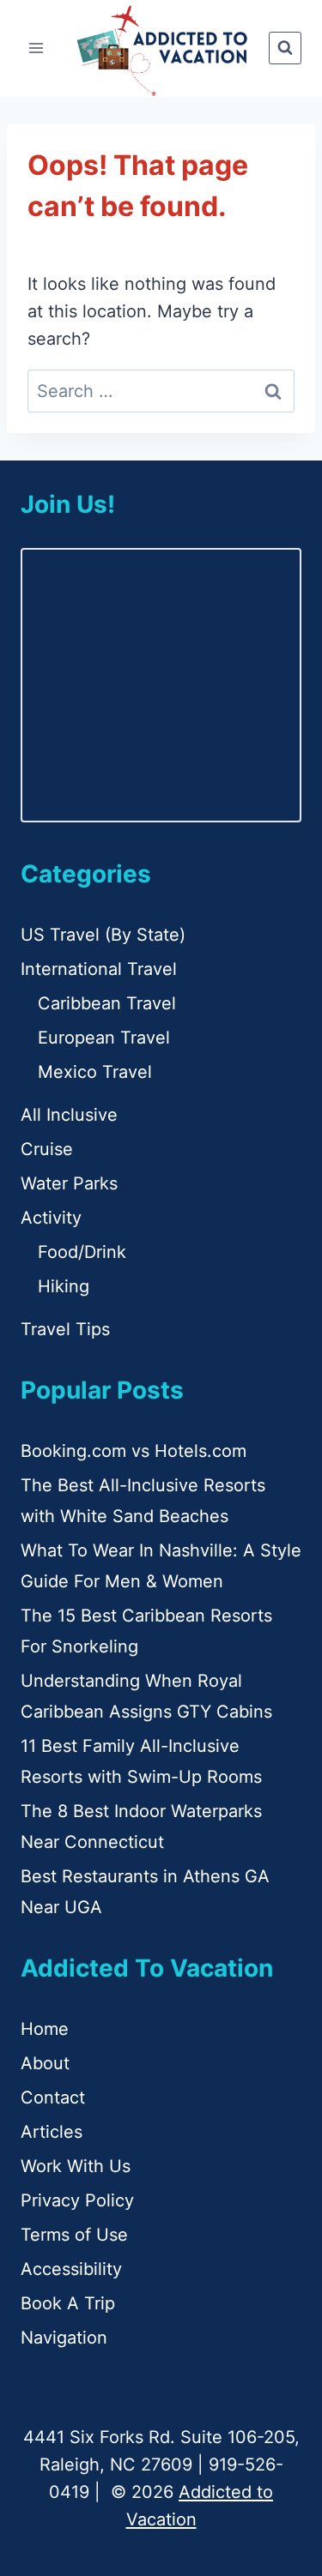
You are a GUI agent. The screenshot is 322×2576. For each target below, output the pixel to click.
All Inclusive (69, 1115)
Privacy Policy (77, 2200)
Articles (52, 2132)
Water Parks (69, 1183)
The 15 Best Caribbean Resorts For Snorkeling (146, 1631)
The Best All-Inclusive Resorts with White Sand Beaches (143, 1501)
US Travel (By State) (103, 935)
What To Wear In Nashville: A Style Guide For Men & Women (161, 1566)
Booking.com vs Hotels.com (134, 1451)
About (45, 2063)
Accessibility (71, 2269)
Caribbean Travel (107, 1003)
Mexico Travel (95, 1072)
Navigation (64, 2338)
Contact (53, 2098)
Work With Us (76, 2166)
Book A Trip (68, 2303)
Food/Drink (82, 1252)
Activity (51, 1218)
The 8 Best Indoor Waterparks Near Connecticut (141, 1827)
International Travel (99, 969)
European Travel (104, 1038)
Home (45, 2029)
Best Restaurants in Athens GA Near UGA (145, 1892)
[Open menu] (36, 48)
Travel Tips (65, 1329)
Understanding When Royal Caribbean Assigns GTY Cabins (146, 1696)
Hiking (64, 1286)
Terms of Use (74, 2235)
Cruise (47, 1149)
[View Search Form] (285, 48)
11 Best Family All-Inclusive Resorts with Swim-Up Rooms (141, 1761)
